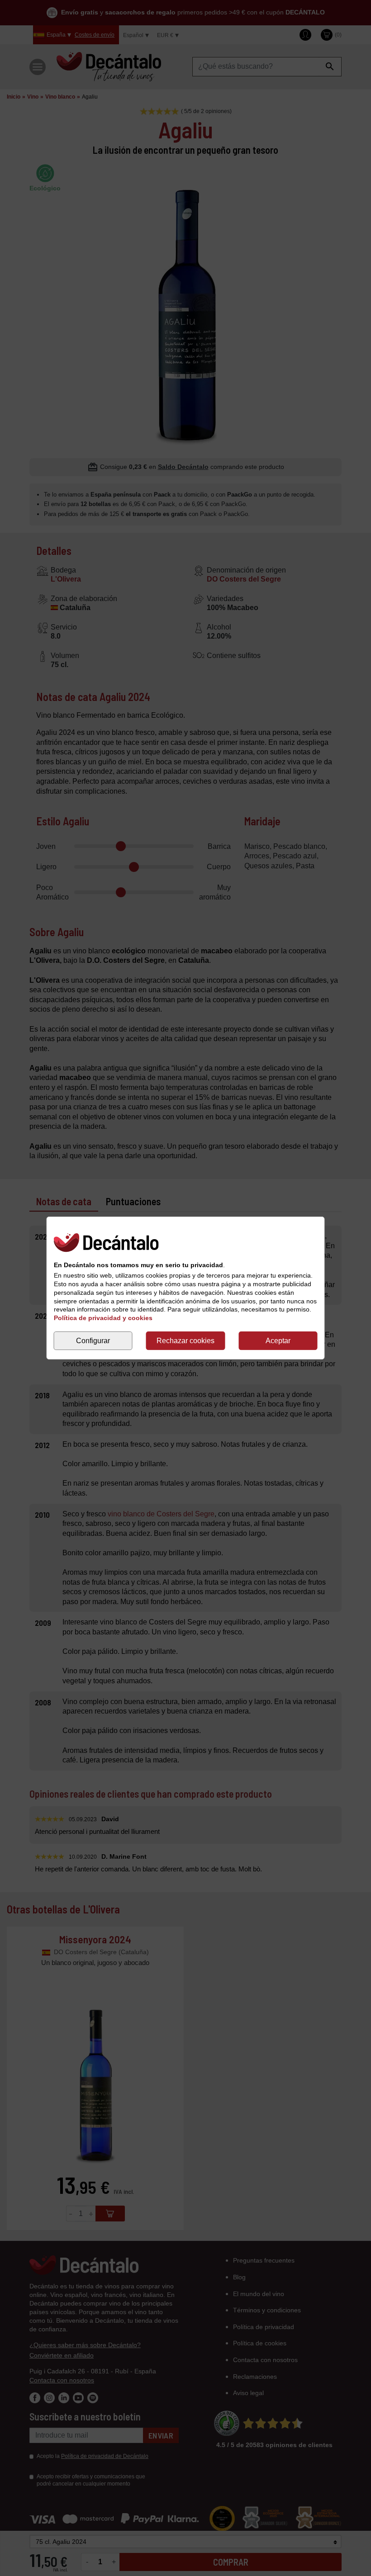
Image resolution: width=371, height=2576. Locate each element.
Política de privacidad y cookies (103, 1318)
